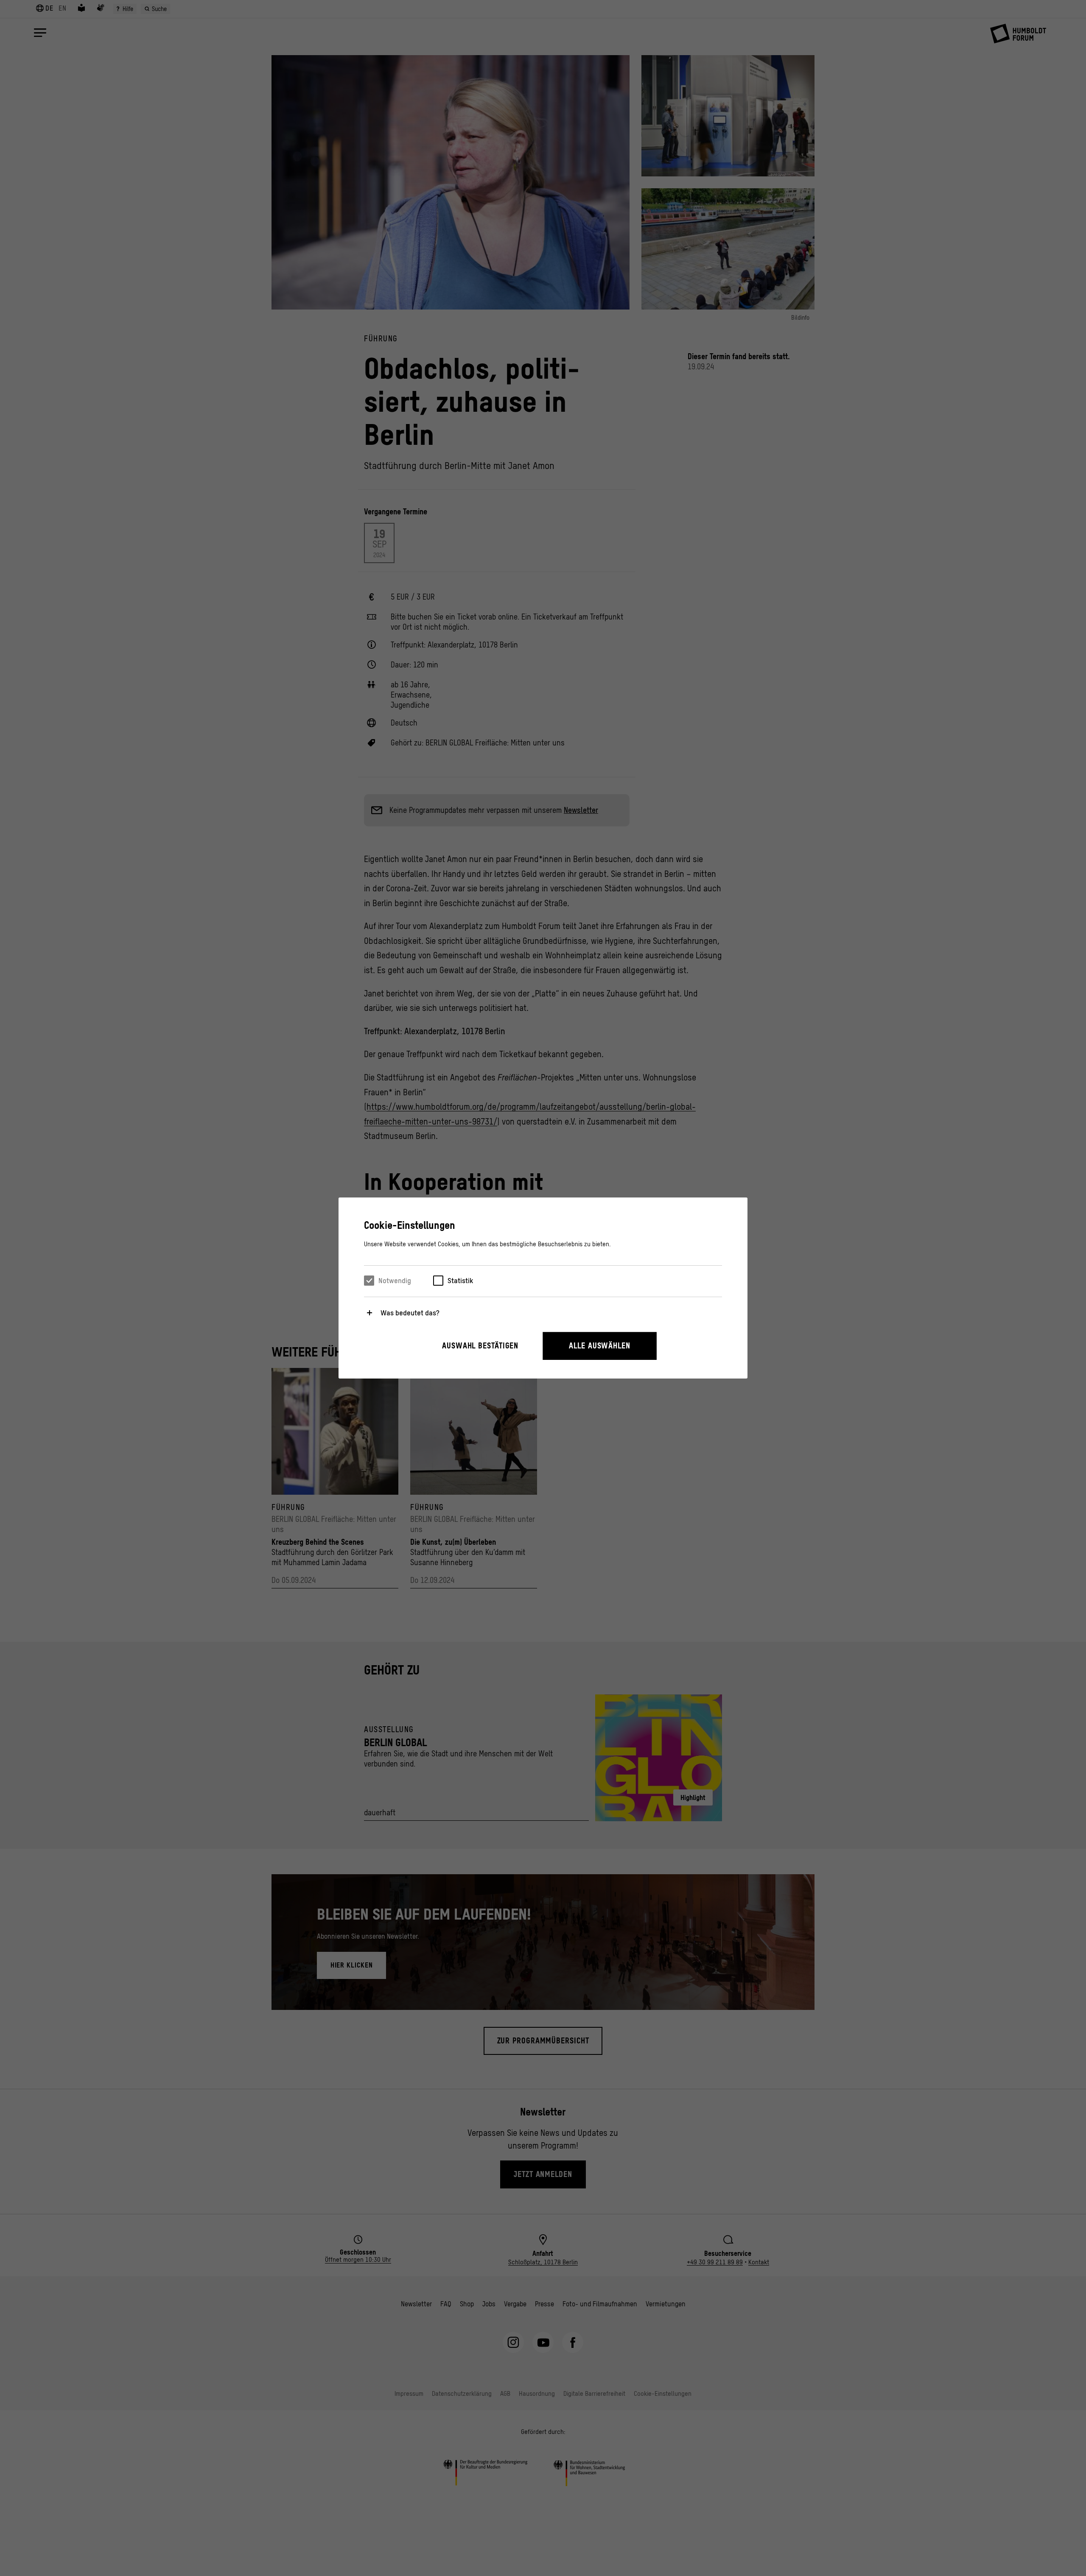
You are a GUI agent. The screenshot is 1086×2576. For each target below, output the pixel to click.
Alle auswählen (600, 1346)
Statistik (460, 1281)
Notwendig (395, 1281)
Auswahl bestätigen (480, 1346)
